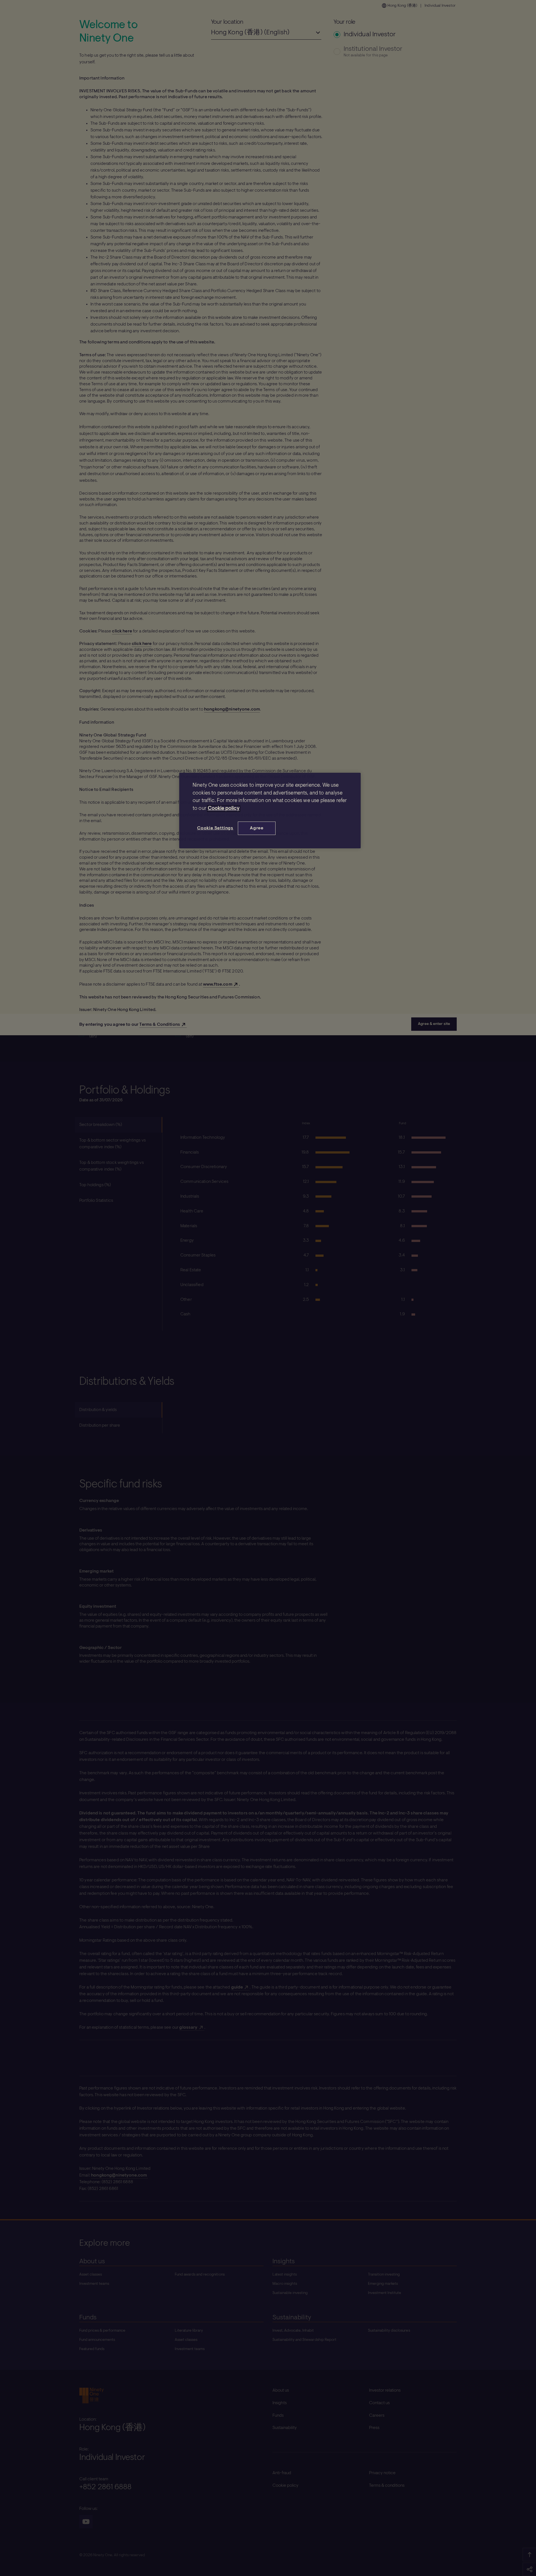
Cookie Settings (215, 828)
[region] (270, 811)
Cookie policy (224, 809)
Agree (257, 828)
